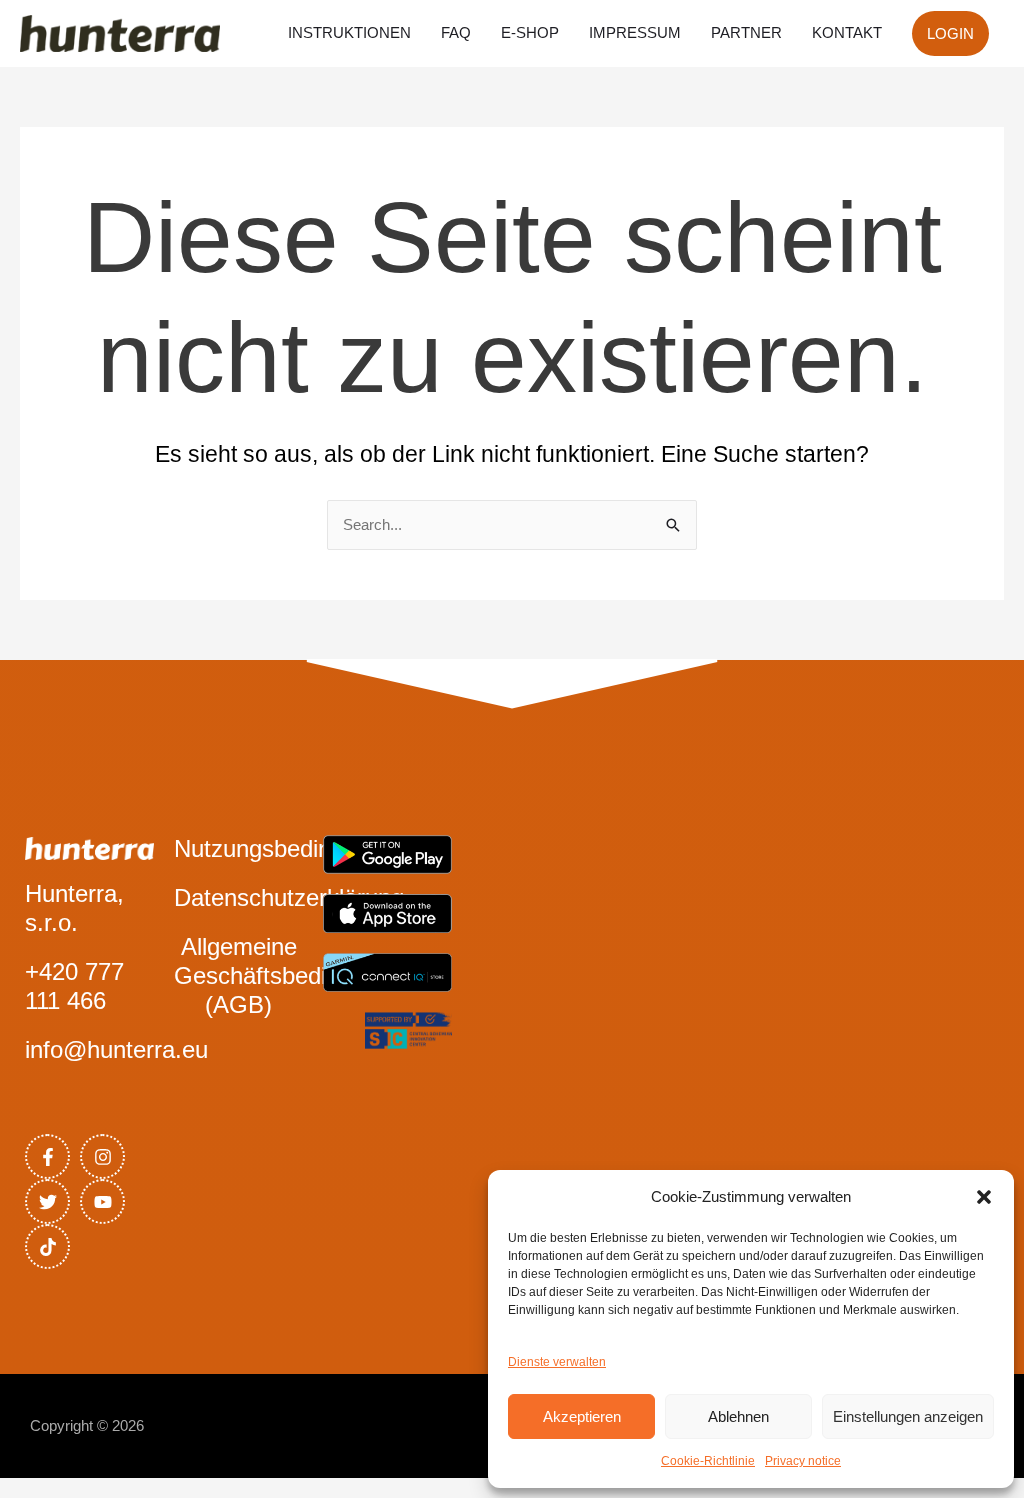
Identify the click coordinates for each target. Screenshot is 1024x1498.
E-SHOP (530, 32)
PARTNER (746, 32)
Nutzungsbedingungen (291, 848)
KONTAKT (847, 32)
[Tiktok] (47, 1246)
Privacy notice (803, 1461)
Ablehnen (738, 1416)
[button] (984, 1197)
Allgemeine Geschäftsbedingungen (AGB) (295, 975)
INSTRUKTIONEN (349, 32)
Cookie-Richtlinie (708, 1461)
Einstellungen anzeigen (908, 1416)
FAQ (456, 32)
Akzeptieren (582, 1416)
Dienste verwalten (557, 1362)
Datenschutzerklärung (289, 897)
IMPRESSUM (635, 32)
